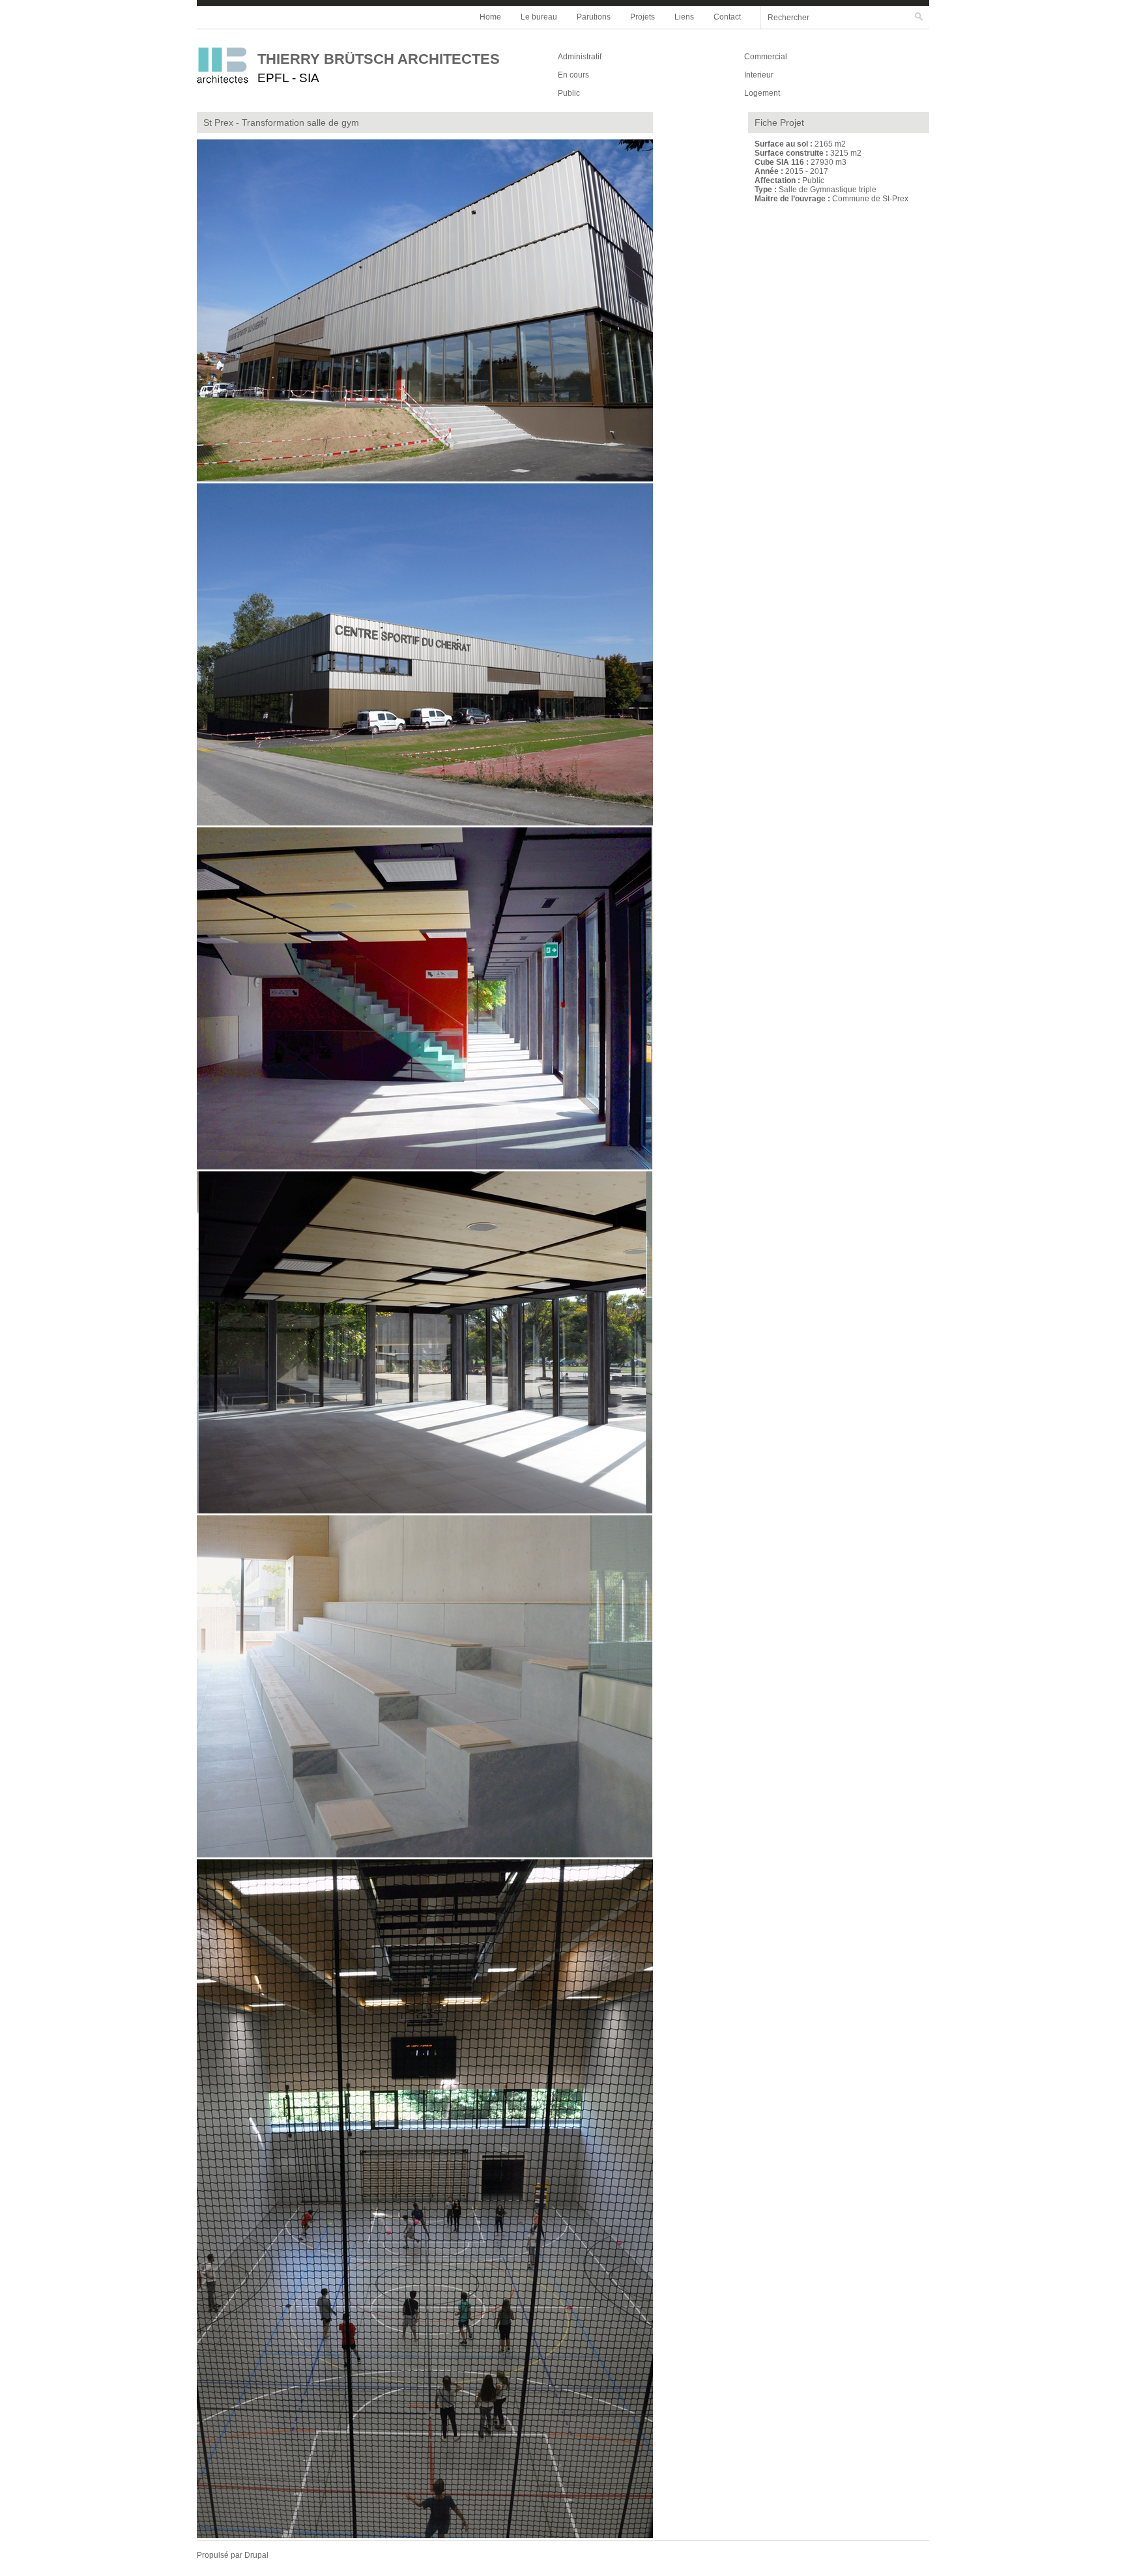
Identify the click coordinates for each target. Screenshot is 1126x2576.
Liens (684, 17)
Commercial (766, 57)
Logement (762, 93)
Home (490, 17)
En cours (573, 75)
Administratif (580, 57)
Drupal (256, 2555)
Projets (642, 17)
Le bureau (539, 17)
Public (569, 93)
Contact (727, 17)
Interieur (759, 75)
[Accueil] (227, 67)
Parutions (594, 17)
